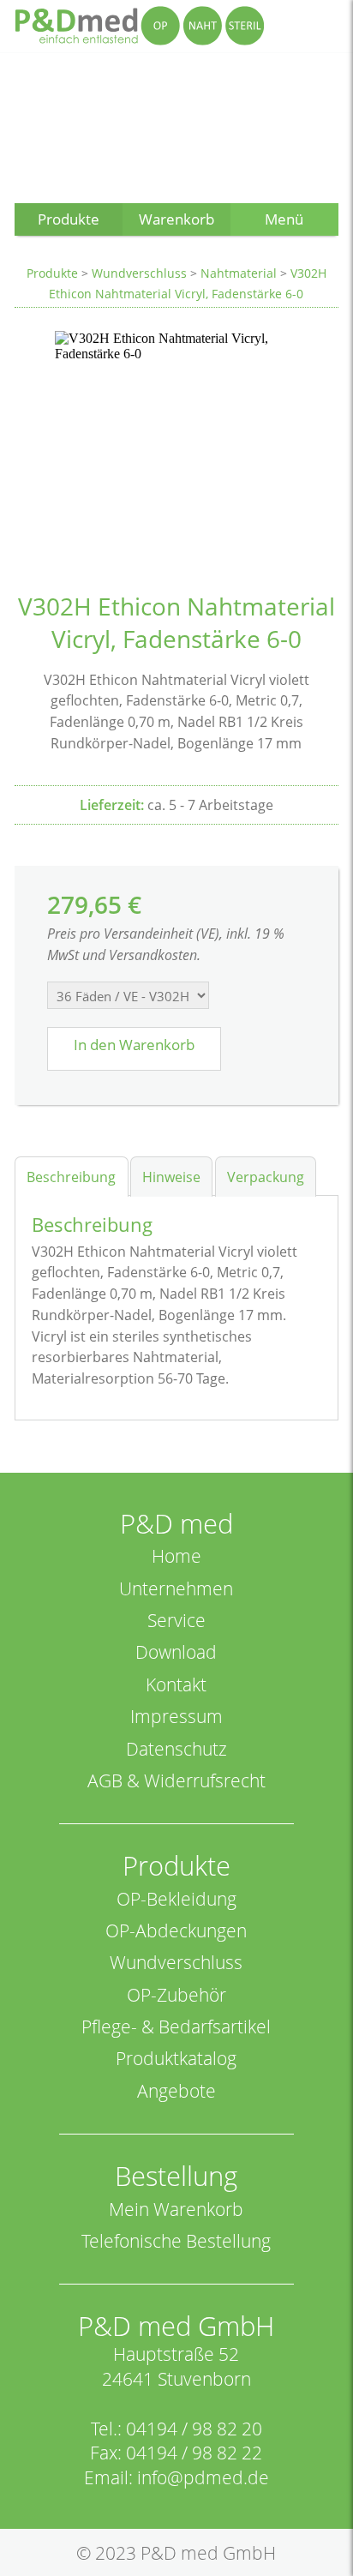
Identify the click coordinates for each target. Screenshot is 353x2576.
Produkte (52, 273)
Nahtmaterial (239, 273)
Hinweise (171, 1177)
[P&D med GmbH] (140, 26)
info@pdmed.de (203, 2477)
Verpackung (266, 1177)
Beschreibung (71, 1177)
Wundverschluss (139, 273)
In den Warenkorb (134, 1045)
